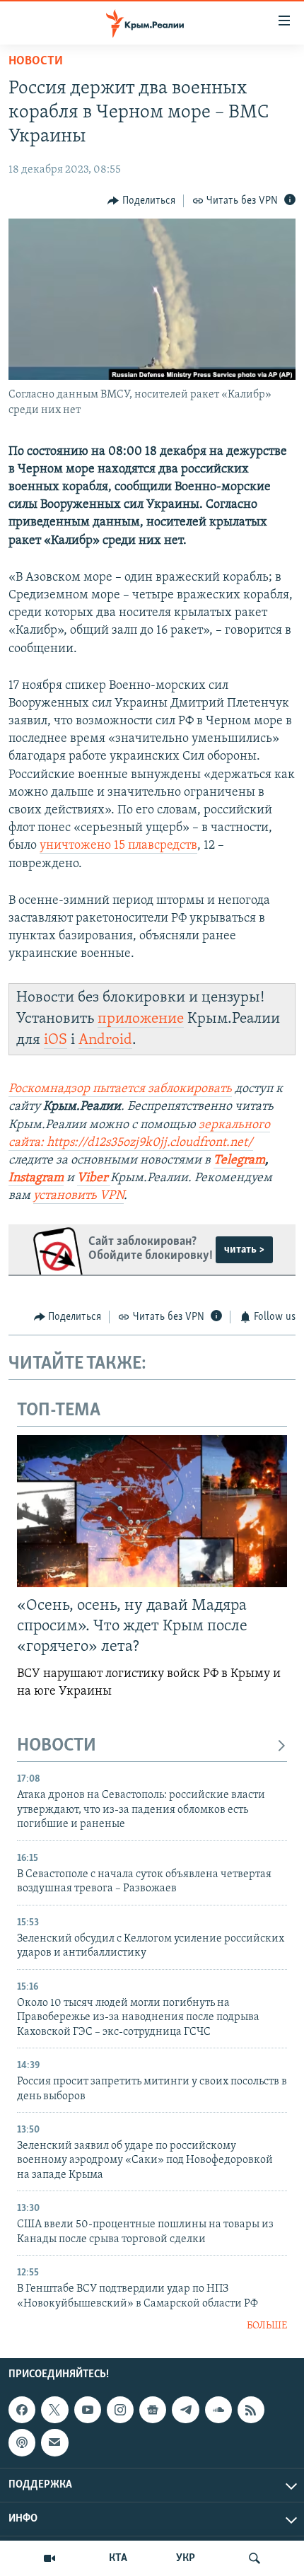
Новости (36, 62)
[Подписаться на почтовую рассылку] (54, 2442)
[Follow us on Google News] (153, 2410)
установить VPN (78, 1196)
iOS (55, 1040)
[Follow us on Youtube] (88, 2410)
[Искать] (255, 2558)
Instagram (36, 1178)
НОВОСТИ (57, 1746)
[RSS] (251, 2410)
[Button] (141, 201)
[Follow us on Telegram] (185, 2410)
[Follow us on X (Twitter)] (54, 2410)
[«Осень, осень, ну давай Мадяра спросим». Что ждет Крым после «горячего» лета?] (152, 1511)
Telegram (239, 1161)
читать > (244, 1250)
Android (105, 1040)
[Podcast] (22, 2442)
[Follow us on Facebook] (22, 2410)
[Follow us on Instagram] (120, 2410)
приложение (141, 1019)
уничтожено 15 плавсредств (118, 846)
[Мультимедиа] (49, 2558)
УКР (186, 2558)
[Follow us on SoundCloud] (218, 2410)
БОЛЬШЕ (267, 2326)
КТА (118, 2558)
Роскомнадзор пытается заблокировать (120, 1089)
